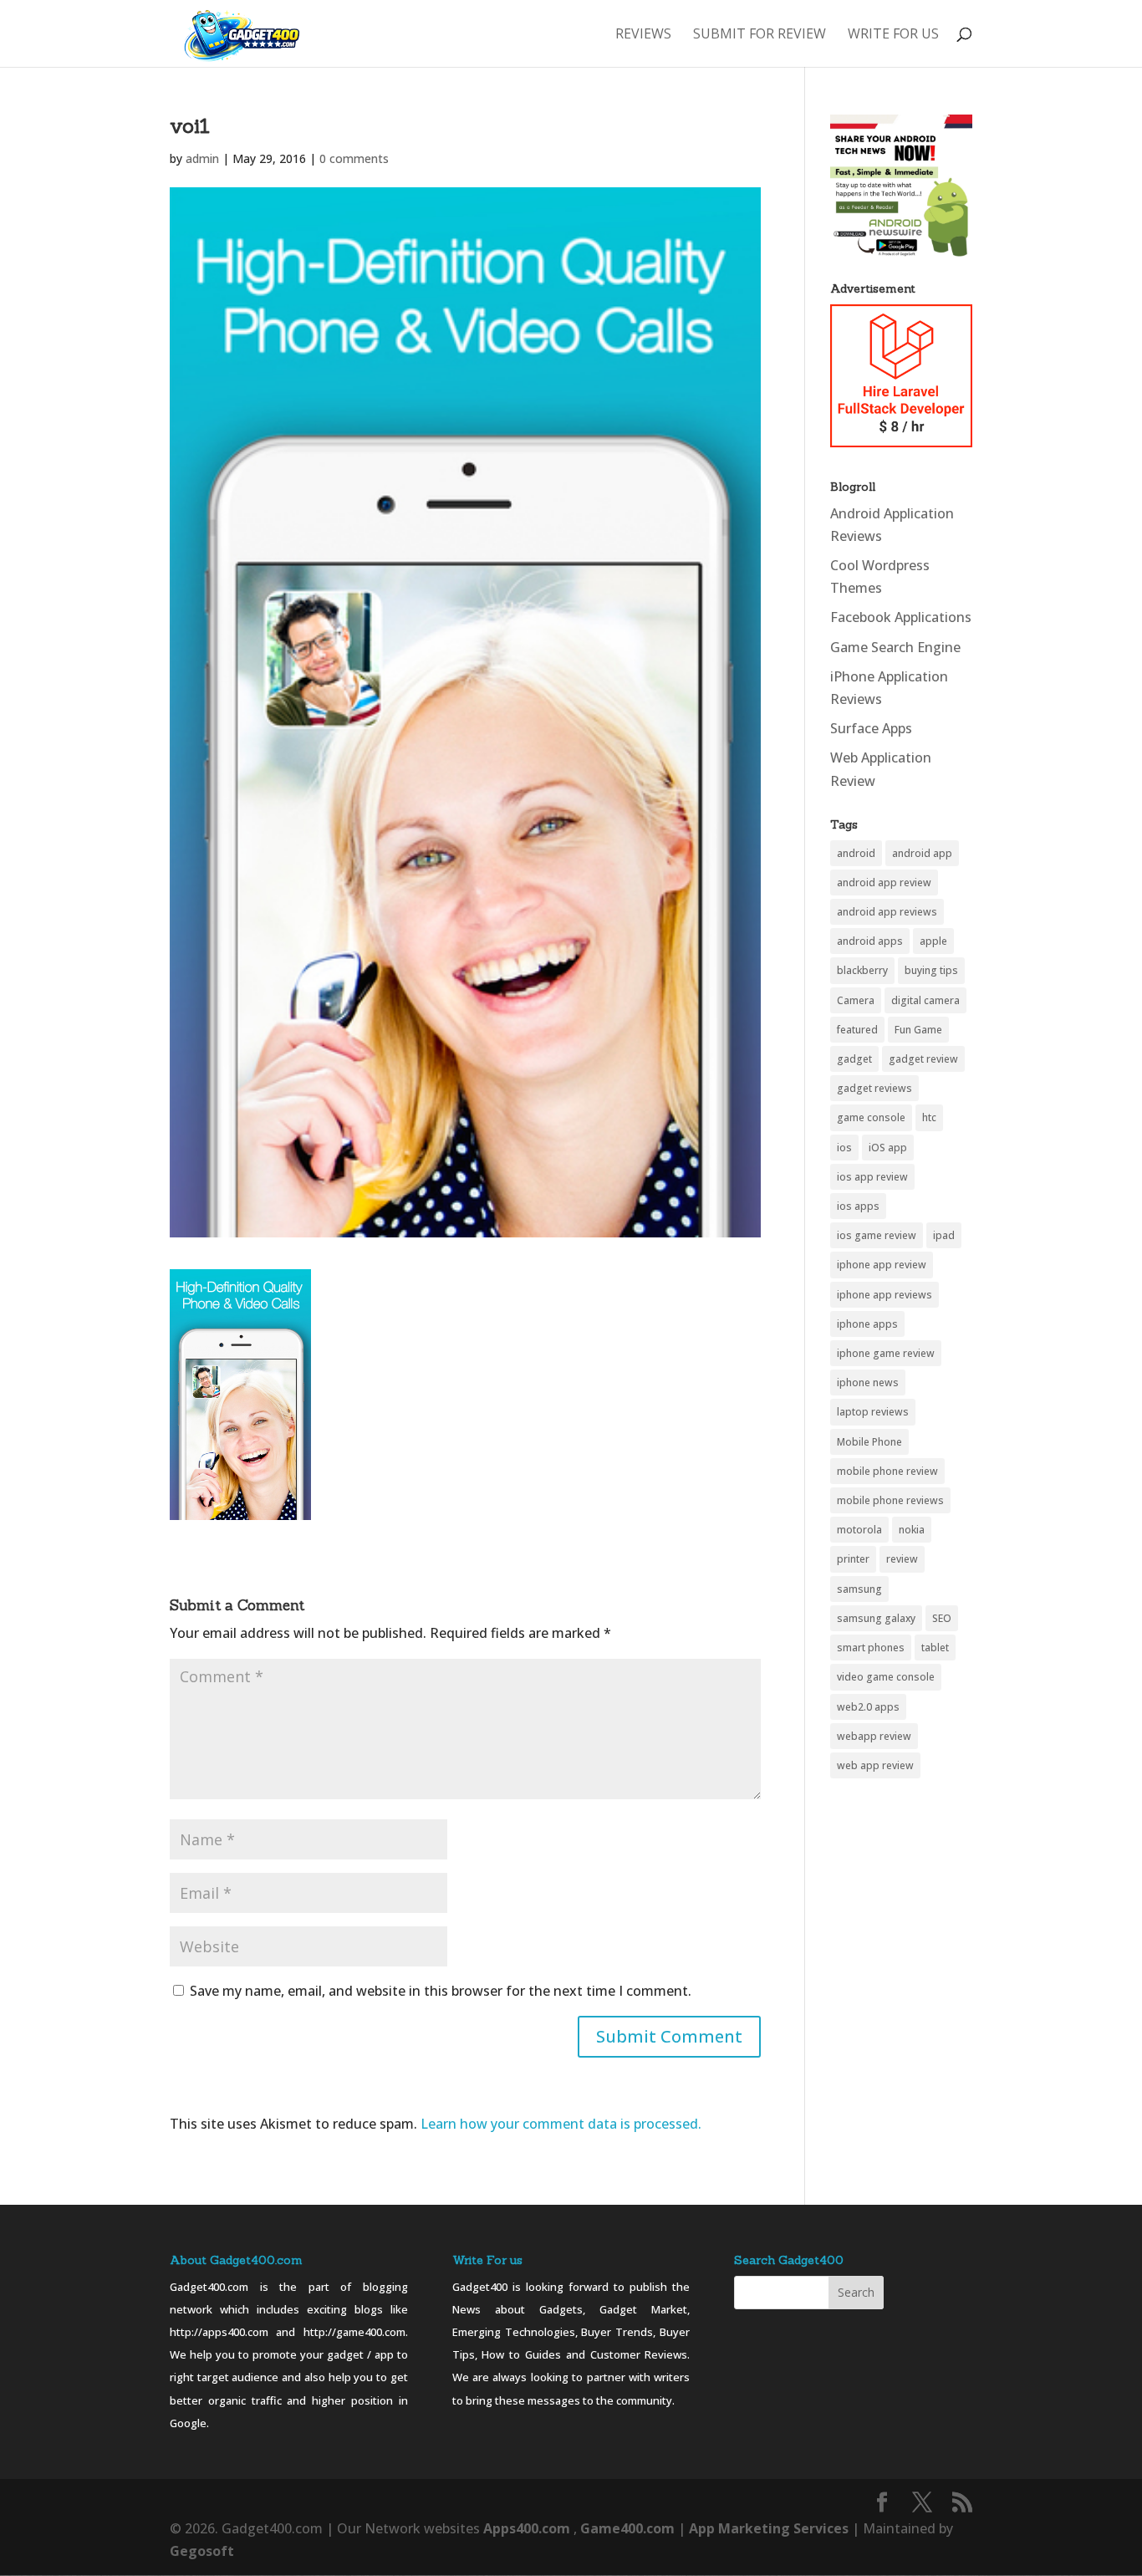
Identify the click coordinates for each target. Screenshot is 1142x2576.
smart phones (871, 1648)
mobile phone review (887, 1471)
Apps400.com (527, 2528)
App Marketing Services (769, 2528)
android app (922, 853)
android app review (884, 882)
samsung (859, 1589)
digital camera (925, 1000)
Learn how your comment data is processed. (561, 2124)
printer (853, 1559)
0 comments (354, 158)
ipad (944, 1235)
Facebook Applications (901, 617)
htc (929, 1117)
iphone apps (867, 1324)
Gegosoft (202, 2551)
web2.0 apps (868, 1707)
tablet (935, 1648)
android (856, 853)
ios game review (877, 1235)
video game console (886, 1677)
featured (857, 1030)
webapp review (874, 1736)
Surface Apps (871, 728)
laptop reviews (873, 1412)
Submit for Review (760, 35)
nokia (912, 1530)
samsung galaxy (876, 1618)
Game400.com (629, 2528)
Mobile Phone (869, 1442)
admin (202, 158)
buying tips (931, 970)
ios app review (872, 1177)
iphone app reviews (885, 1295)
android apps (870, 941)
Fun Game (918, 1030)
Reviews (643, 35)
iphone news (868, 1382)
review (902, 1559)
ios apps (858, 1206)
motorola (859, 1530)
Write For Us (893, 35)
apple (933, 941)
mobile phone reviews (890, 1500)
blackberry (862, 970)
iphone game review (886, 1353)
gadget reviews (874, 1088)
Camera (856, 1000)
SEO (942, 1618)
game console (871, 1117)
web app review (875, 1765)
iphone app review (882, 1265)
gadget (854, 1059)
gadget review (923, 1059)
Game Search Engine (895, 647)
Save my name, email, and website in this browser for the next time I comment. (441, 1991)
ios (844, 1148)
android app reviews (887, 912)
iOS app (888, 1148)
